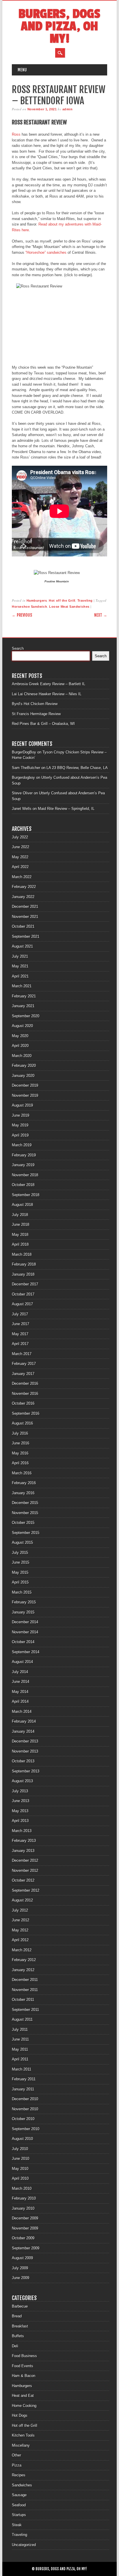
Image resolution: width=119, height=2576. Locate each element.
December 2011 (25, 1980)
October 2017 (23, 1294)
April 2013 (20, 1821)
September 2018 (26, 1195)
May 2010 (20, 2169)
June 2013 (21, 1801)
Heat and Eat (23, 2396)
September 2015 (26, 1533)
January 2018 (23, 1274)
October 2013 (23, 1761)
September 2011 (25, 2010)
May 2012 (20, 1930)
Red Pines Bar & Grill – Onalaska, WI (43, 724)
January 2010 (23, 2208)
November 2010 (25, 2109)
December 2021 (25, 907)
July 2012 (20, 1910)
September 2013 (26, 1771)
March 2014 (22, 1712)
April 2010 (20, 2178)
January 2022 (23, 897)
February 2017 (24, 1364)
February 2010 (24, 2198)
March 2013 (22, 1831)
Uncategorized (24, 2545)
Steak (17, 2525)
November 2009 (25, 2228)
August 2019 (22, 1105)
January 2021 (23, 1006)
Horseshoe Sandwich (29, 607)
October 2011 (23, 2000)
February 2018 (24, 1264)
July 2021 (20, 956)
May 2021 (20, 966)
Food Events (23, 2366)
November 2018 (25, 1175)
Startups (19, 2515)
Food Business (24, 2356)
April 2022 (20, 867)
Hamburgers (37, 601)
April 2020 (20, 1046)
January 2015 (23, 1612)
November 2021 (25, 917)
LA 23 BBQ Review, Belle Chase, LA (77, 768)
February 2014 (24, 1721)
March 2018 (22, 1254)
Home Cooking (24, 2406)
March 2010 (22, 2188)
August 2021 (22, 946)
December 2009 (25, 2218)
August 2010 (22, 2139)
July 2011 (20, 2029)
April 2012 (20, 1940)
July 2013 (20, 1791)
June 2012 (21, 1920)
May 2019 (20, 1125)
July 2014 (20, 1672)
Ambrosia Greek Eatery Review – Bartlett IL (49, 684)
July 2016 (20, 1433)
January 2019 (23, 1165)
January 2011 (23, 2089)
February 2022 (24, 887)
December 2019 (25, 1085)
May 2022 (20, 857)
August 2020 (22, 1026)
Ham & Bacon (24, 2376)
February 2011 (24, 2079)
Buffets (18, 2336)
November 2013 (25, 1751)
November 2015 (25, 1513)
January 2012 (23, 1970)
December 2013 (25, 1741)
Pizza (17, 2465)
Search (18, 648)
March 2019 (22, 1145)
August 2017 (22, 1304)
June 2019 (21, 1115)
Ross (16, 134)
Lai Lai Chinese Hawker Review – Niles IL (47, 694)
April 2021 (20, 976)
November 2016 (25, 1394)
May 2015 (20, 1572)
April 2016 (20, 1463)
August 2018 (22, 1205)
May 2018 (20, 1235)
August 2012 (22, 1900)
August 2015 (22, 1542)
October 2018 (23, 1185)
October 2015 (23, 1523)
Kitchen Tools (23, 2435)
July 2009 (20, 2268)
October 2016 (23, 1403)
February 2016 (24, 1483)
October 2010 (23, 2119)
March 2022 (22, 877)
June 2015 (21, 1562)
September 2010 (26, 2129)
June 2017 (21, 1324)
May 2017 (20, 1334)
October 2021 (23, 926)
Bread (17, 2316)
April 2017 (20, 1344)
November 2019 (25, 1095)
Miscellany (21, 2445)
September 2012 (26, 1890)
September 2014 (26, 1652)
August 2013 (22, 1781)
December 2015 (25, 1503)
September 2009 (26, 2248)
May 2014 (20, 1692)
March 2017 (22, 1354)
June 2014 (21, 1682)
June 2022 (21, 847)
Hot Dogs (20, 2415)
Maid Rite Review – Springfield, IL (66, 809)
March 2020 (22, 1056)
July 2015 (20, 1553)
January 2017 (23, 1374)
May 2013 (20, 1811)
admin (68, 109)
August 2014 (22, 1662)
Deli (15, 2346)
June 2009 (21, 2278)
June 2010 (21, 2159)
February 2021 (24, 996)
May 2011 (20, 2049)
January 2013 (23, 1851)
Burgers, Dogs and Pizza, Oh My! (59, 26)
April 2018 (20, 1244)
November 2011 (25, 1990)
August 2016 (22, 1423)
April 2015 (20, 1582)
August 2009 (22, 2258)
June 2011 (20, 2039)
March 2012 (22, 1950)
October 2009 (23, 2238)
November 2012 (25, 1871)
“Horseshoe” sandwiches (46, 252)
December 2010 (25, 2099)
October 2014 (23, 1642)
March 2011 (22, 2069)
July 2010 (20, 2149)
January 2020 (23, 1076)
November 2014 (25, 1632)
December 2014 (25, 1622)
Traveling (85, 601)
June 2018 (21, 1224)
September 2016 (26, 1413)
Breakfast (20, 2326)
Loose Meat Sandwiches (69, 607)
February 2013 (24, 1841)
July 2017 (20, 1314)
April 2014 (20, 1701)
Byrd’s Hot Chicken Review (35, 704)
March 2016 (22, 1473)
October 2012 (23, 1880)
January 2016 (23, 1493)
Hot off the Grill (62, 601)
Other (16, 2455)
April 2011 (20, 2059)
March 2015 (22, 1592)
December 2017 (25, 1284)
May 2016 (20, 1453)
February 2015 (24, 1602)
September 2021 (26, 936)
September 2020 (26, 1016)
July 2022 (20, 837)
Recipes (19, 2475)
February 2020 (24, 1066)
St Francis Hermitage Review (36, 714)
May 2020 (20, 1036)
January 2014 (23, 1731)
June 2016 (21, 1443)
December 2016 (25, 1383)
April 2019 (20, 1135)
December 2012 (25, 1860)
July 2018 (20, 1215)
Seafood (19, 2505)
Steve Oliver (22, 793)
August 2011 (22, 2019)
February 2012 (24, 1960)
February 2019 (24, 1155)
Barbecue (20, 2306)
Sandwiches (22, 2485)
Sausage (19, 2495)
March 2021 (22, 986)
